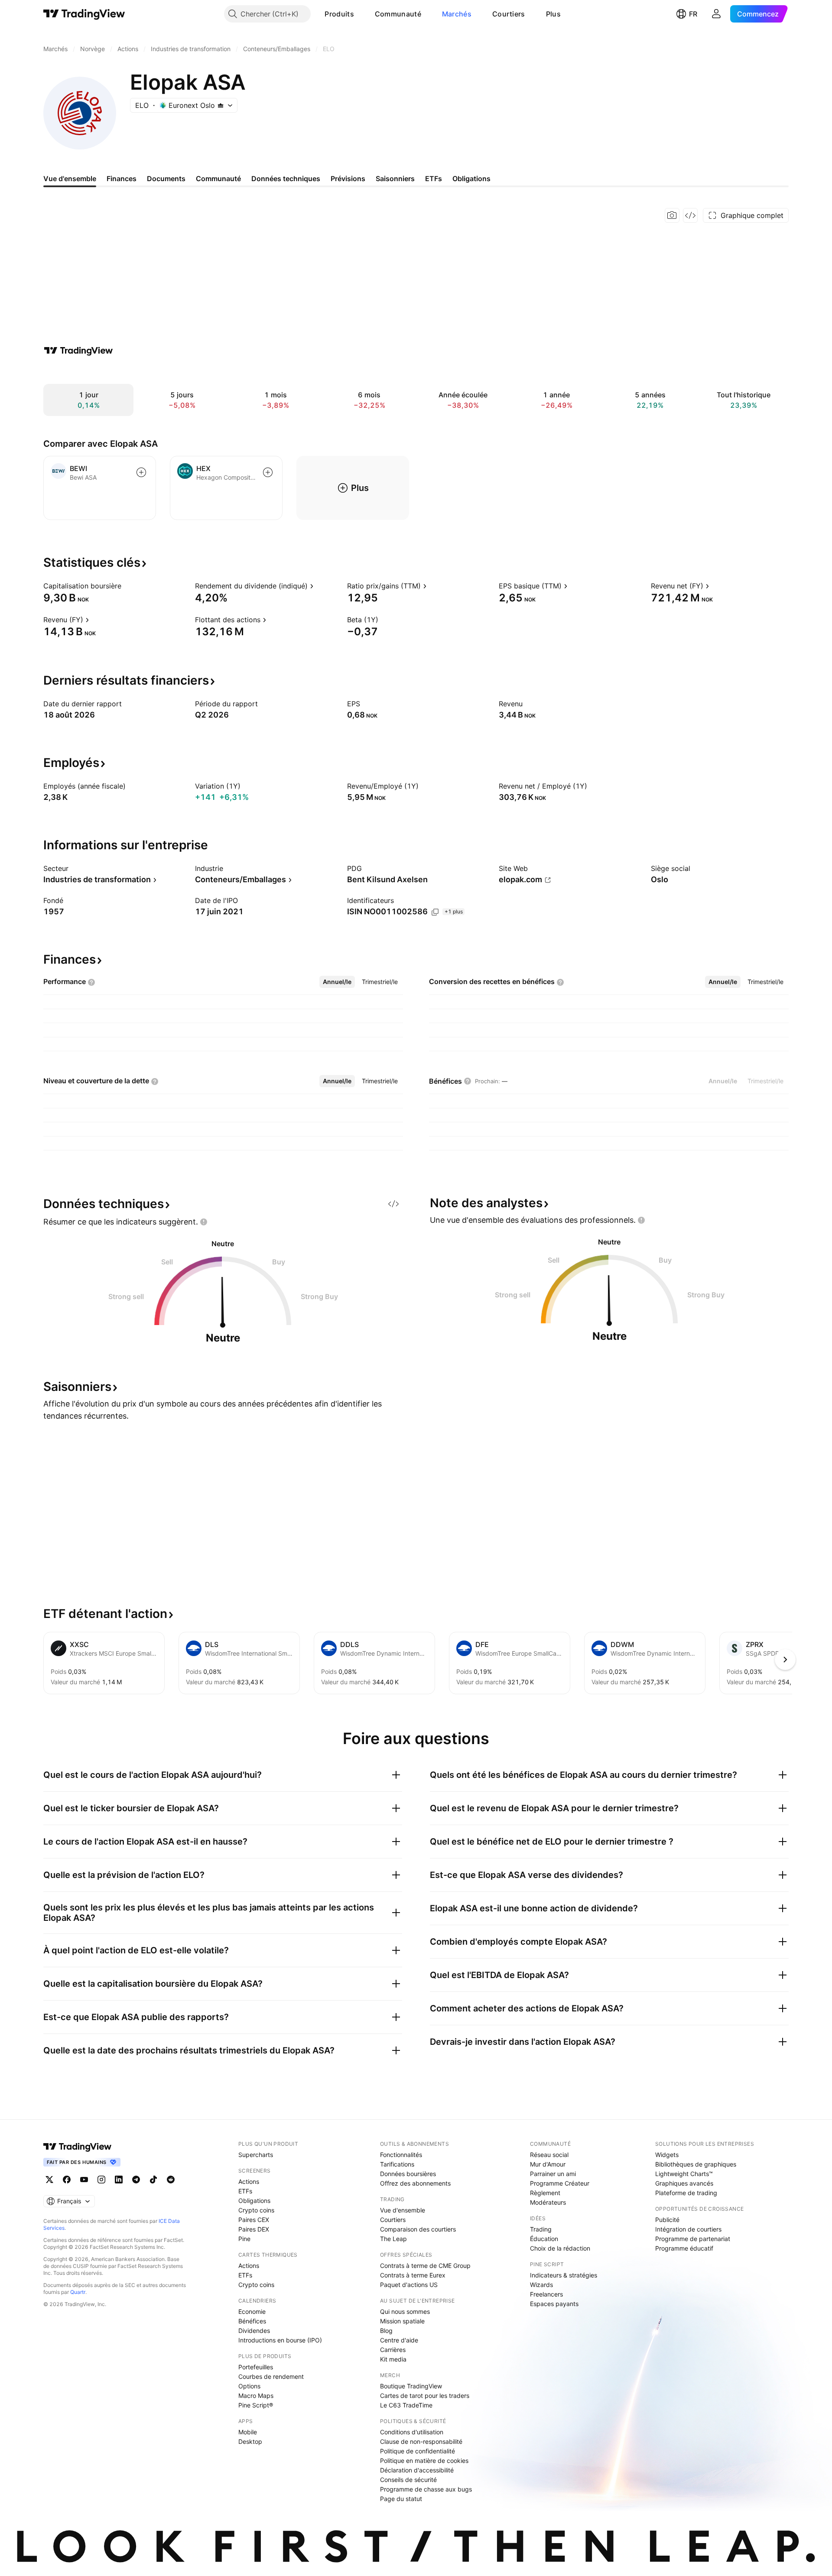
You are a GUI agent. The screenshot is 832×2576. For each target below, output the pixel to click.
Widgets (667, 2155)
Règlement (545, 2193)
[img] (221, 105)
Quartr (78, 2292)
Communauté (398, 14)
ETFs (245, 2191)
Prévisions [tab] (348, 179)
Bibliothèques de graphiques (696, 2164)
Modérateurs (548, 2202)
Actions (249, 2181)
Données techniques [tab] (286, 179)
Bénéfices (252, 2321)
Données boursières (408, 2174)
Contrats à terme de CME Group (425, 2266)
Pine (244, 2239)
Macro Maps (256, 2396)
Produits (339, 14)
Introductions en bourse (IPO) (280, 2340)
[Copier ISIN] (435, 912)
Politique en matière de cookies (424, 2461)
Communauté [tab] (218, 179)
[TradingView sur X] (49, 2180)
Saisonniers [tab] (395, 179)
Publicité (667, 2220)
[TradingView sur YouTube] (84, 2180)
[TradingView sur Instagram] (101, 2180)
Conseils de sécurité (408, 2480)
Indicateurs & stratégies (564, 2275)
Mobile (248, 2432)
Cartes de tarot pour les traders (425, 2396)
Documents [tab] (166, 179)
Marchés (457, 14)
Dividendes (254, 2331)
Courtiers (509, 14)
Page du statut (401, 2499)
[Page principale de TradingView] (84, 14)
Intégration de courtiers (688, 2229)
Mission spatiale (402, 2321)
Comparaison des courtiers (418, 2229)
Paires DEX (254, 2229)
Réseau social (549, 2155)
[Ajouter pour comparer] (141, 472)
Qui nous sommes (405, 2311)
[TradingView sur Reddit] (171, 2180)
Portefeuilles (256, 2367)
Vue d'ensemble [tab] (70, 179)
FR (693, 14)
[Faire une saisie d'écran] (672, 215)
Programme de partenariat (693, 2239)
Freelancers (546, 2294)
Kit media (393, 2359)
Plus (553, 14)
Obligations (254, 2201)
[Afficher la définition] (127, 586)
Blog (386, 2331)
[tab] (337, 982)
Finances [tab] (122, 179)
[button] (361, 14)
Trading (541, 2229)
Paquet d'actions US (409, 2285)
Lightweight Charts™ (684, 2174)
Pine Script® (256, 2405)
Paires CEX (254, 2220)
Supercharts (256, 2155)
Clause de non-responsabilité (421, 2441)
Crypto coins (256, 2210)
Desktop (250, 2441)
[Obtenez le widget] (690, 215)
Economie (252, 2311)
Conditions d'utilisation (412, 2432)
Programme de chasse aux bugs (426, 2489)
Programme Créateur (560, 2183)
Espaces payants (554, 2304)
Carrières (393, 2350)
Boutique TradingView (411, 2386)
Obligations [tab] (471, 179)
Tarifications (397, 2164)
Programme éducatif (684, 2248)
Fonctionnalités (401, 2155)
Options (249, 2386)
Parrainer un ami (553, 2174)
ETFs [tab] (434, 179)
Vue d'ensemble (403, 2210)
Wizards (541, 2285)
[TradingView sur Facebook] (67, 2180)
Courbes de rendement (271, 2376)
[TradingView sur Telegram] (136, 2180)
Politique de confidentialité (418, 2451)
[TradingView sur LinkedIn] (119, 2180)
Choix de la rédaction (560, 2248)
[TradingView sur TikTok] (153, 2180)
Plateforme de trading (686, 2193)
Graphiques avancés (684, 2183)
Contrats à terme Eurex (413, 2275)
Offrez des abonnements (415, 2183)
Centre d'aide (399, 2340)
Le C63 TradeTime (406, 2405)
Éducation (544, 2239)
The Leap (393, 2239)
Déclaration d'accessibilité (417, 2470)
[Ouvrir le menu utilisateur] (716, 14)
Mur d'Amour (548, 2164)
